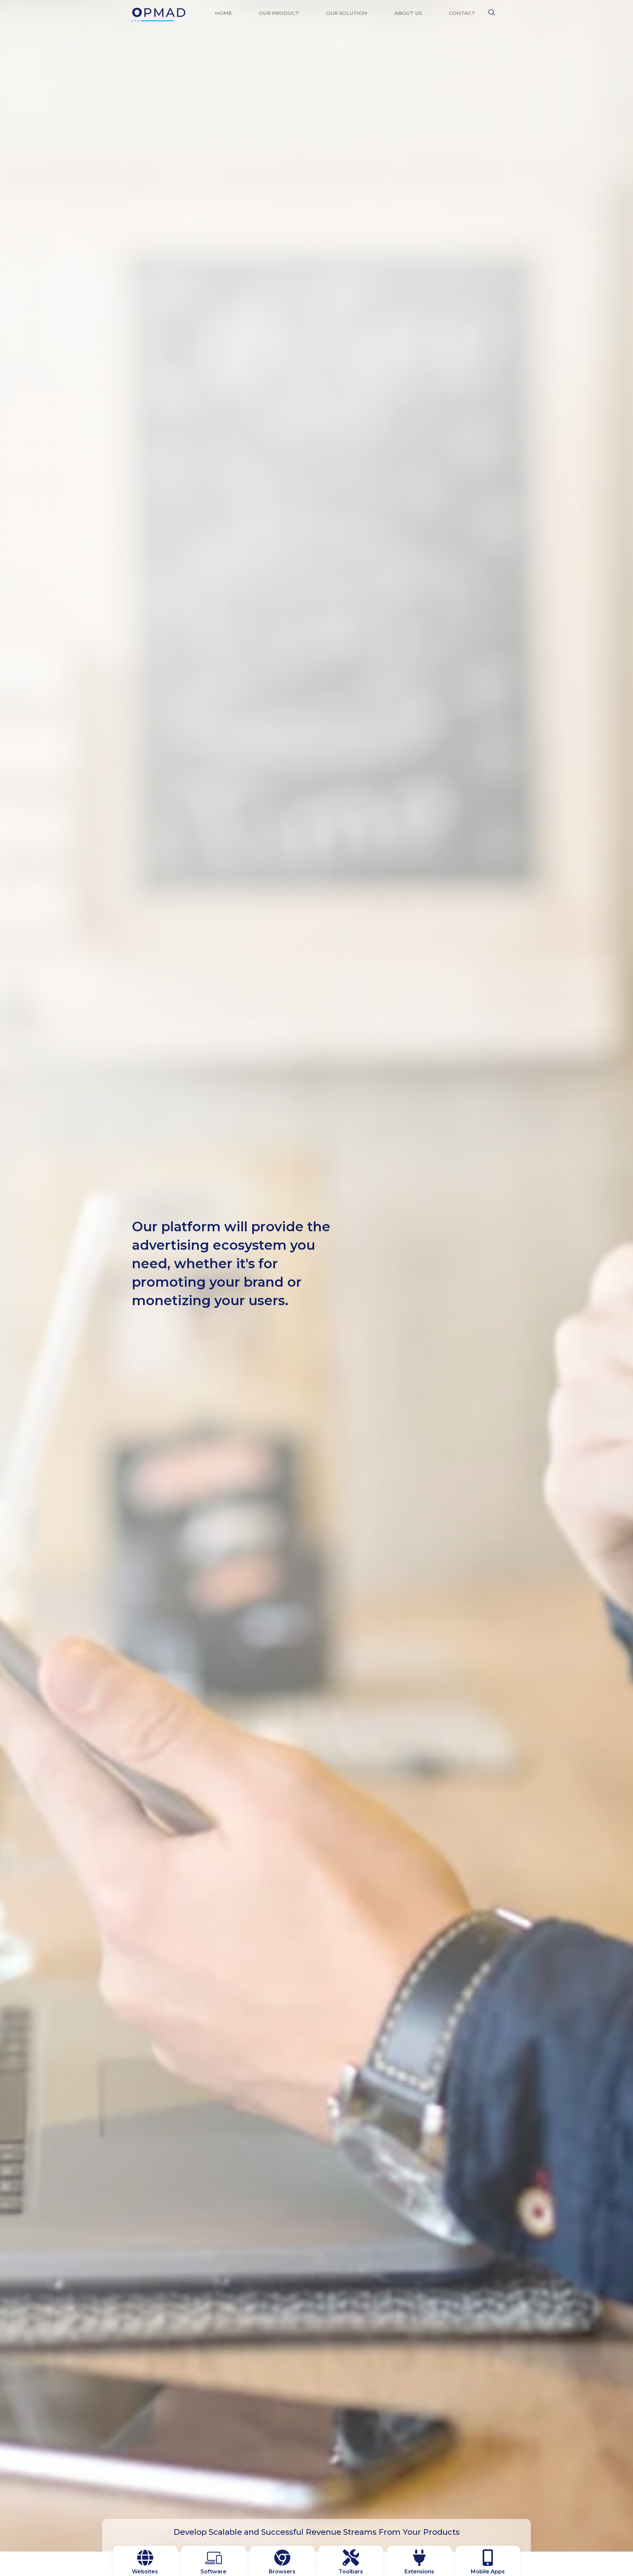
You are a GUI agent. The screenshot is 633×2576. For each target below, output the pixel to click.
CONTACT (462, 13)
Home (223, 13)
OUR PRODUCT (279, 13)
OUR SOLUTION (347, 13)
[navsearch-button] (492, 13)
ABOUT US (408, 13)
